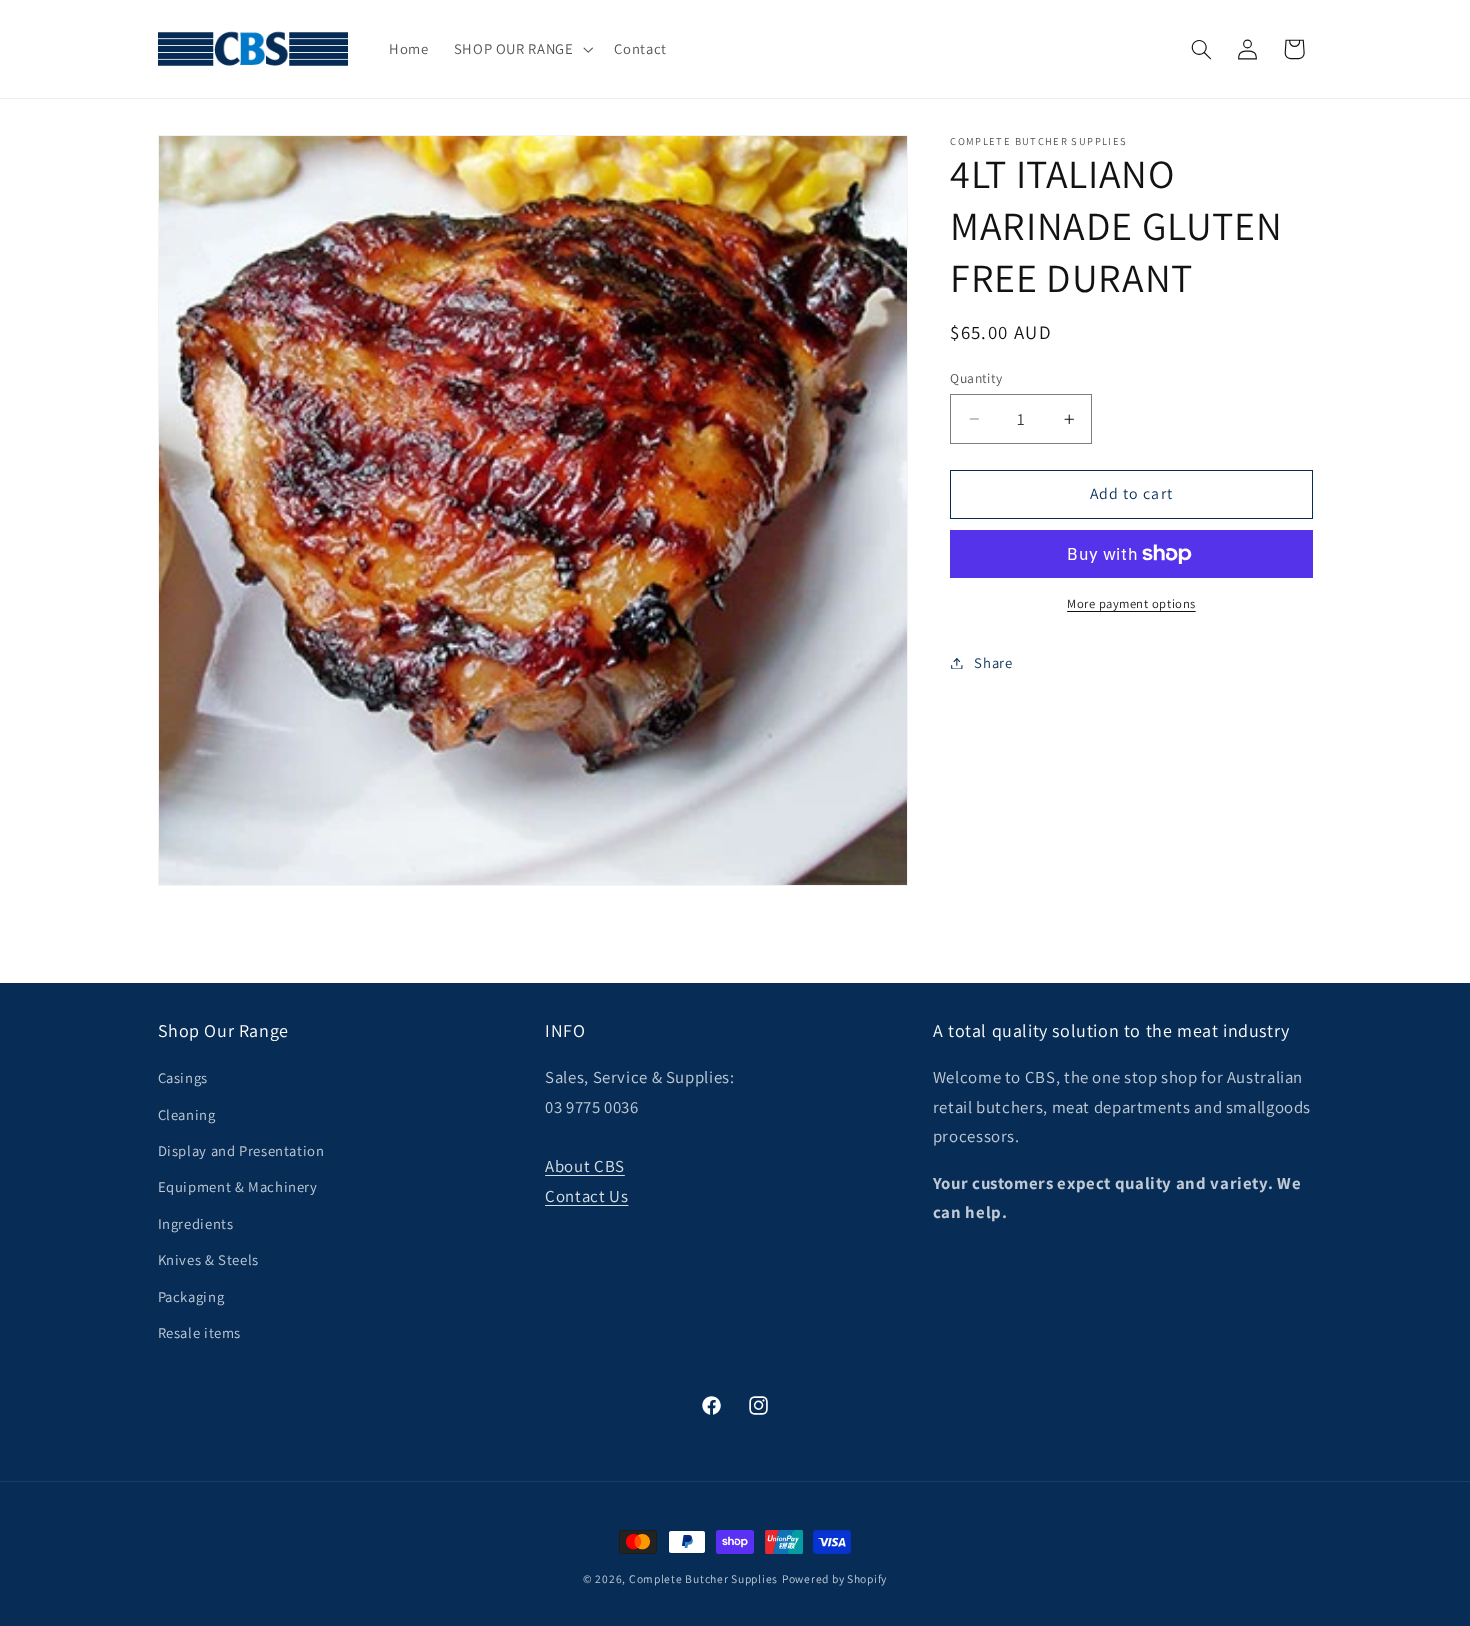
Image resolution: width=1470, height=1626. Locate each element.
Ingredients (196, 1223)
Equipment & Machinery (238, 1186)
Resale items (200, 1332)
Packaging (191, 1296)
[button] (521, 49)
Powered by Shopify (834, 1578)
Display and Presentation (241, 1150)
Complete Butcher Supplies (703, 1578)
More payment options (1131, 603)
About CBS (585, 1166)
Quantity (976, 378)
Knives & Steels (208, 1259)
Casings (183, 1077)
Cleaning (187, 1114)
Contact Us (586, 1196)
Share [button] (993, 662)
